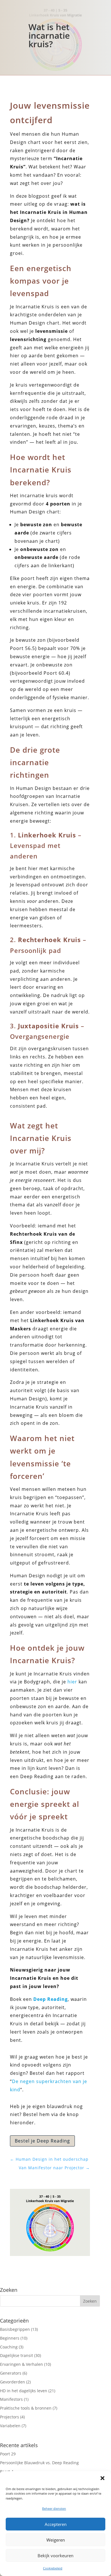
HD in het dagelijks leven (24, 2391)
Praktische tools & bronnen (26, 2408)
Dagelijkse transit (17, 2355)
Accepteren (56, 2524)
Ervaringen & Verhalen (21, 2364)
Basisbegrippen (15, 2329)
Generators (11, 2373)
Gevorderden (13, 2382)
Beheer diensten (54, 2508)
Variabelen (10, 2426)
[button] (102, 2478)
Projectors (10, 2417)
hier (72, 1682)
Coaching (9, 2347)
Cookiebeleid (53, 2568)
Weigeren (56, 2540)
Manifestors (11, 2399)
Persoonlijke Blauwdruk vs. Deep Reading (39, 2463)
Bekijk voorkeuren (55, 2556)
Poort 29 (8, 2454)
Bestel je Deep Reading (42, 2141)
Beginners (10, 2338)
